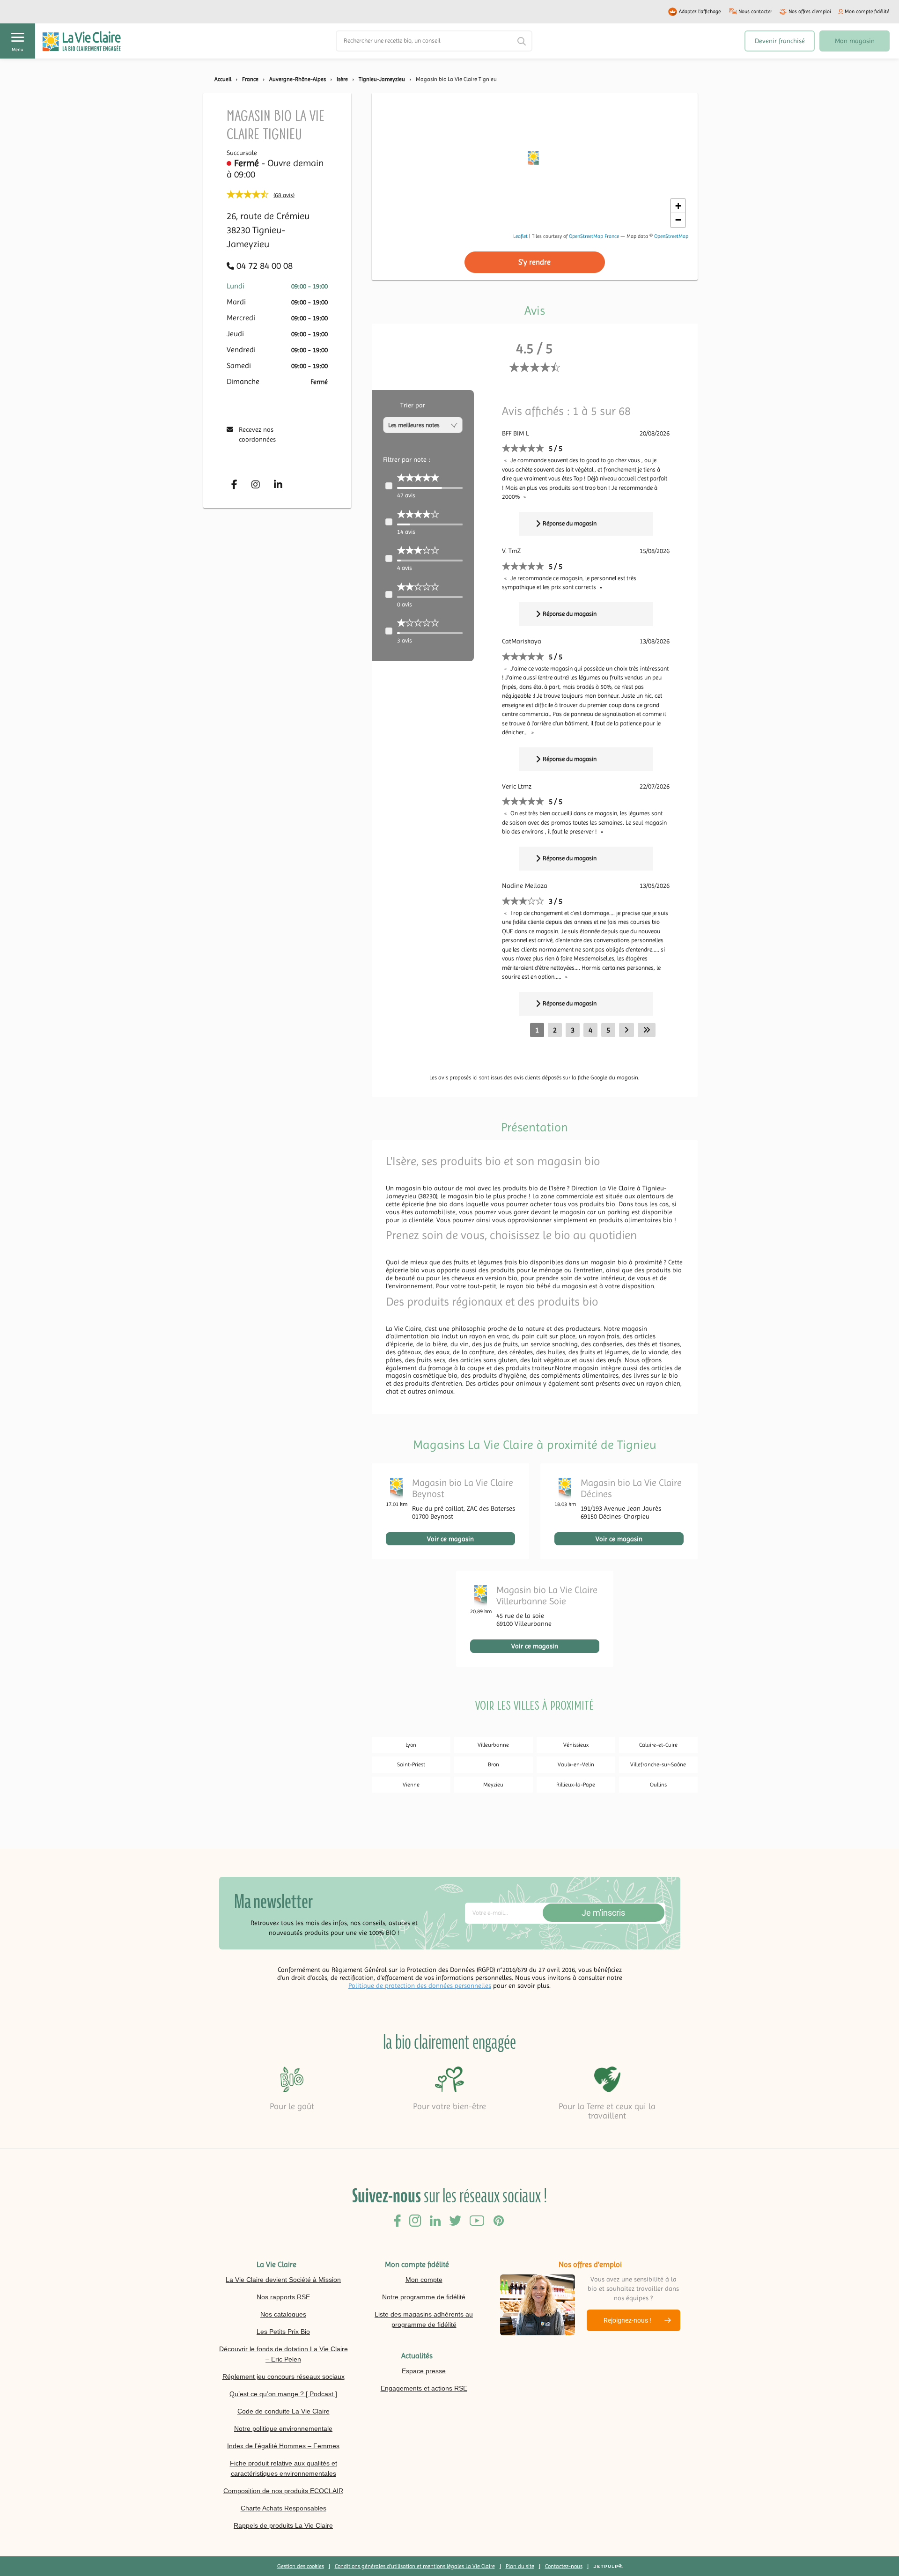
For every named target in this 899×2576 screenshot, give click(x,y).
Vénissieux (576, 1745)
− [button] (678, 220)
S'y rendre (534, 262)
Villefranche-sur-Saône (658, 1764)
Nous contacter (755, 11)
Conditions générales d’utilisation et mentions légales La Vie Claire (415, 2566)
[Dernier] (647, 1030)
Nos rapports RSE (283, 2297)
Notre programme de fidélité (424, 2297)
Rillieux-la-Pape (576, 1785)
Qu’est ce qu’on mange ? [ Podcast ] (283, 2394)
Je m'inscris (603, 1913)
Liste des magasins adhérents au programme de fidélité (424, 2319)
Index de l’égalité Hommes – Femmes (283, 2446)
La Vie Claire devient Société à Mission (283, 2280)
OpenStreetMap (671, 236)
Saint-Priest (411, 1764)
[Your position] (534, 160)
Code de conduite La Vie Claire (284, 2411)
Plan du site (520, 2566)
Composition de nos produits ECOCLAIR (283, 2491)
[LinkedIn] (278, 485)
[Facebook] (234, 485)
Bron (494, 1764)
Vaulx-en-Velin (576, 1764)
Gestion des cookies (301, 2566)
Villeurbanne (493, 1745)
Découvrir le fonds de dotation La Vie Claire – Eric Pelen (284, 2354)
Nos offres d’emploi (810, 11)
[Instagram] (256, 485)
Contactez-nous (564, 2566)
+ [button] (678, 206)
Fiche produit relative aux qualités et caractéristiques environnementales (284, 2468)
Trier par (413, 405)
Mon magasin (855, 41)
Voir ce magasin (450, 1539)
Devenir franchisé (780, 41)
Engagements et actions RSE (424, 2388)
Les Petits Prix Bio (283, 2332)
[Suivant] (626, 1030)
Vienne (411, 1785)
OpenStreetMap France (594, 236)
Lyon (411, 1745)
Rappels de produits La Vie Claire (283, 2525)
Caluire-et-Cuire (658, 1745)
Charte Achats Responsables (284, 2508)
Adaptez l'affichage (700, 11)
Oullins (658, 1785)
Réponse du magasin (570, 523)
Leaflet (520, 236)
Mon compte (424, 2280)
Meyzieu (493, 1785)
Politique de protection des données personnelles (420, 1986)
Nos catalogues (283, 2314)
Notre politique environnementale (283, 2428)
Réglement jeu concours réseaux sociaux (284, 2377)
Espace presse (424, 2371)
